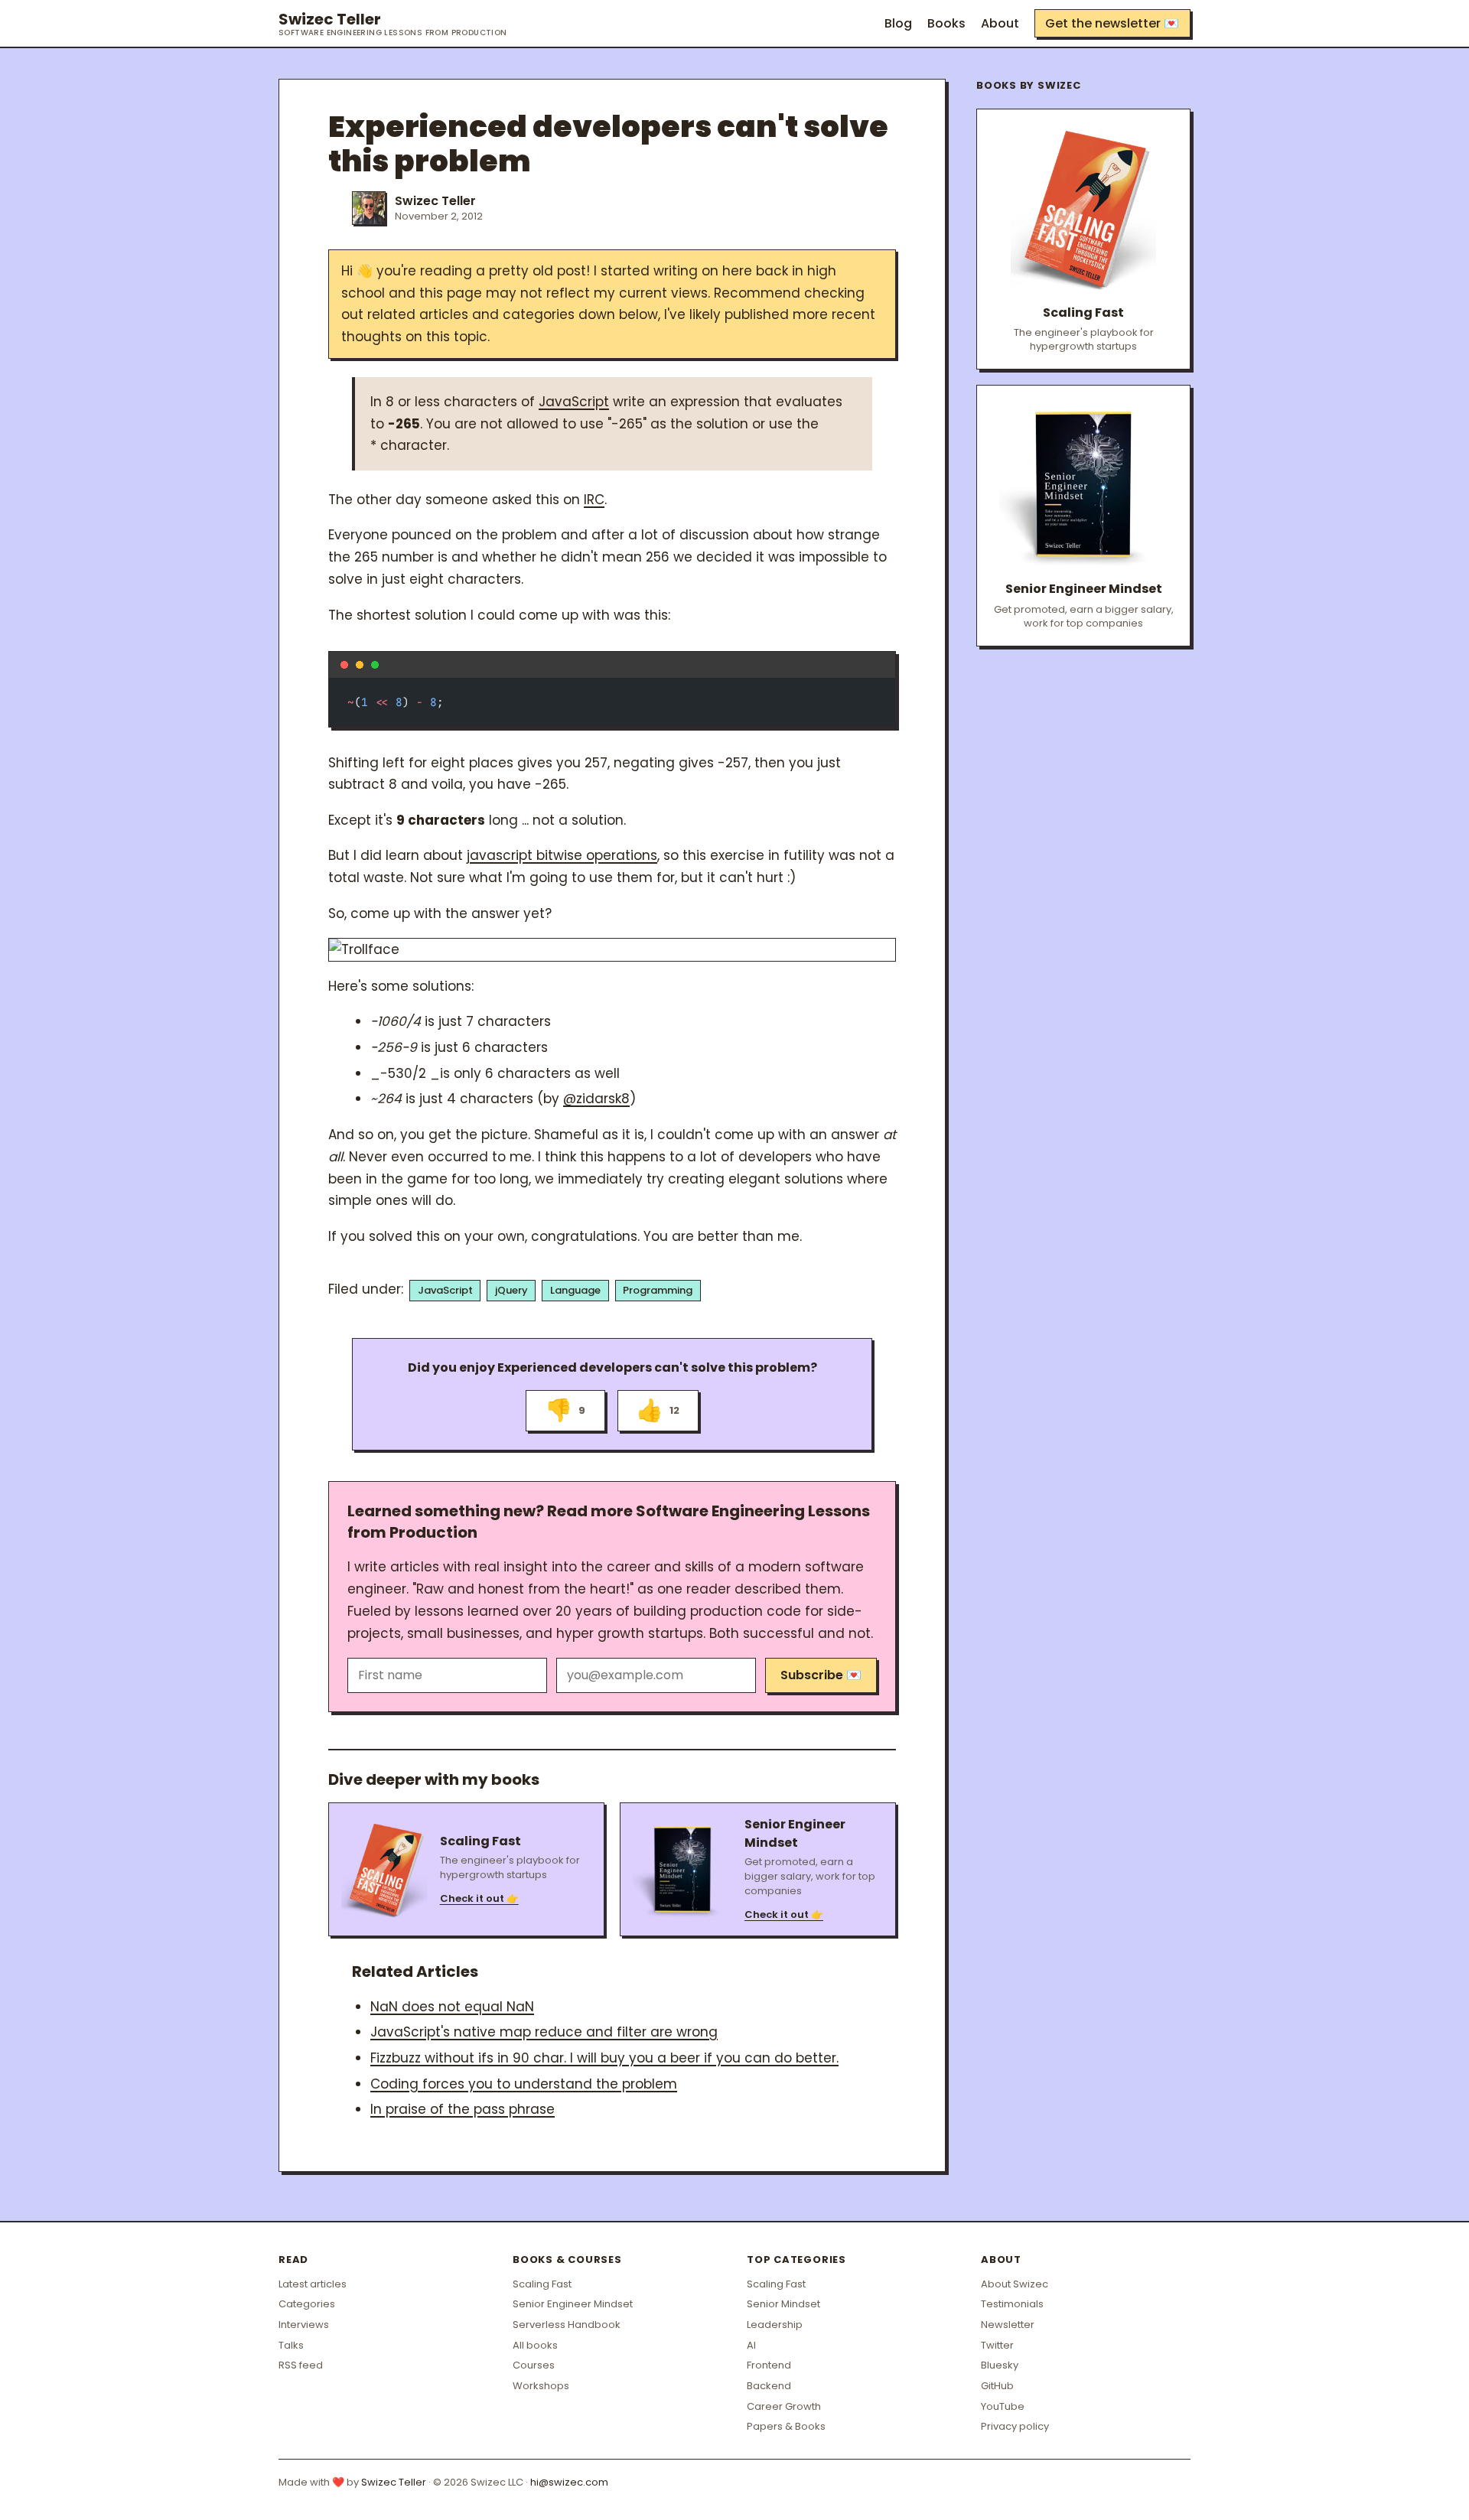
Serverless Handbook (567, 2325)
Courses (534, 2365)
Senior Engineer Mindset (573, 2304)
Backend (769, 2386)
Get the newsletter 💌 (1112, 23)
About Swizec (1015, 2284)
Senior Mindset (783, 2304)
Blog (898, 23)
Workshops (541, 2386)
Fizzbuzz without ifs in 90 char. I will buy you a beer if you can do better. (604, 2058)
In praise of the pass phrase (463, 2109)
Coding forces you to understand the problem (524, 2084)
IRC (594, 500)
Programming (658, 1290)
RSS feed (301, 2365)
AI (751, 2345)
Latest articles (313, 2284)
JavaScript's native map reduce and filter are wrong (544, 2032)
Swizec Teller (393, 24)
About (1000, 23)
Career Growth (784, 2406)
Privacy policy (1015, 2426)
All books (535, 2345)
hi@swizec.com (569, 2482)
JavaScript (574, 402)
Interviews (304, 2325)
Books (946, 23)
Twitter (997, 2345)
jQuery (511, 1290)
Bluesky (1000, 2365)
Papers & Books (786, 2426)
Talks (291, 2345)
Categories (307, 2304)
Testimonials (1012, 2304)
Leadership (775, 2325)
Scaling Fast (542, 2284)
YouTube (1003, 2406)
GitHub (997, 2386)
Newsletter (1008, 2325)
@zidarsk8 (596, 1099)
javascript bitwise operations (562, 855)
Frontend (769, 2365)
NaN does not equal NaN (452, 2007)
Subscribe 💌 (821, 1675)
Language (575, 1290)
